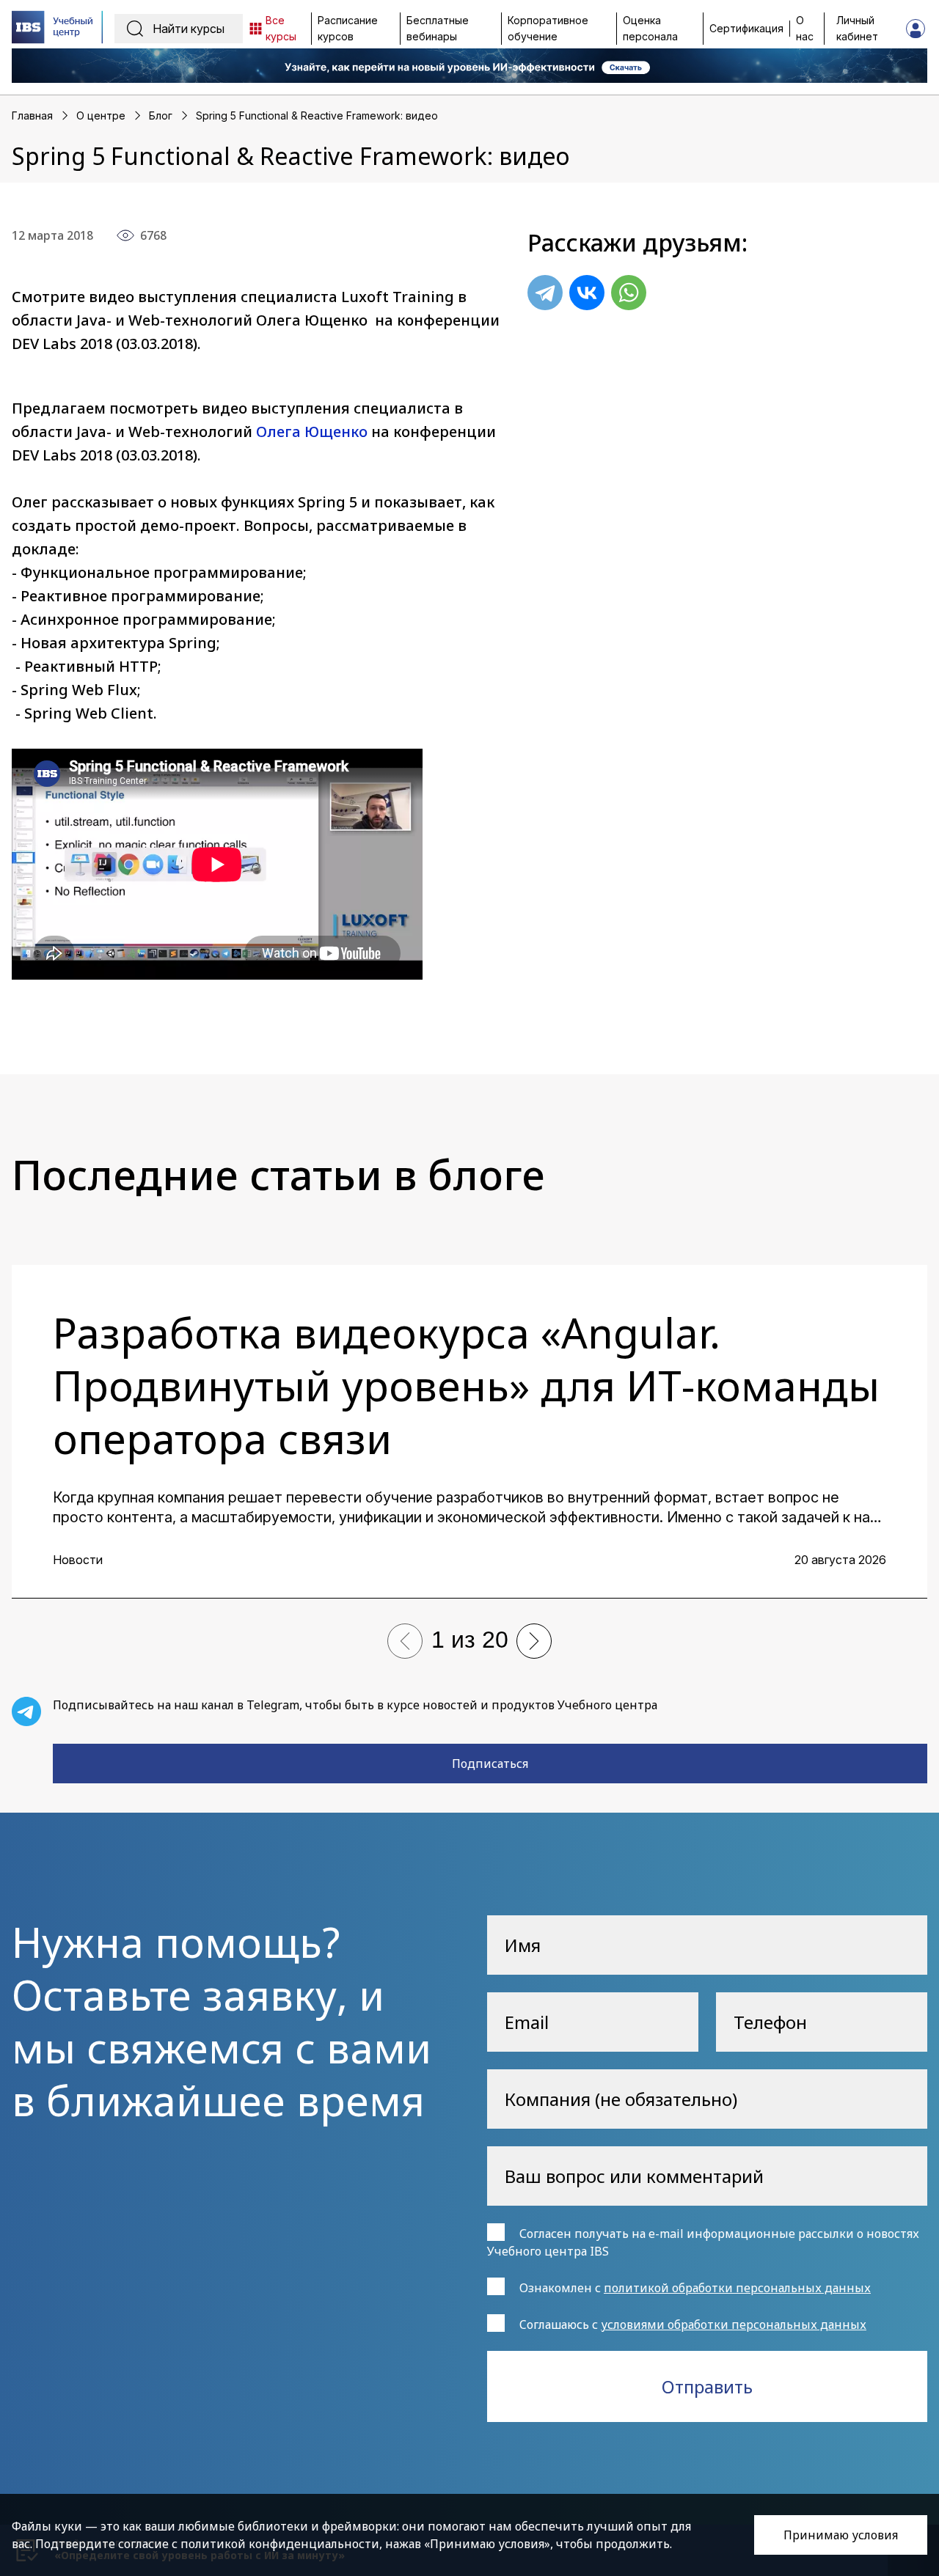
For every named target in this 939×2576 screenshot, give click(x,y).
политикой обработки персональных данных (737, 2288)
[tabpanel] (469, 1432)
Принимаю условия (841, 2535)
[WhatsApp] (629, 293)
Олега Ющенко (312, 432)
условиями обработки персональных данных (734, 2324)
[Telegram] (545, 293)
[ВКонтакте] (587, 293)
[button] (405, 1641)
